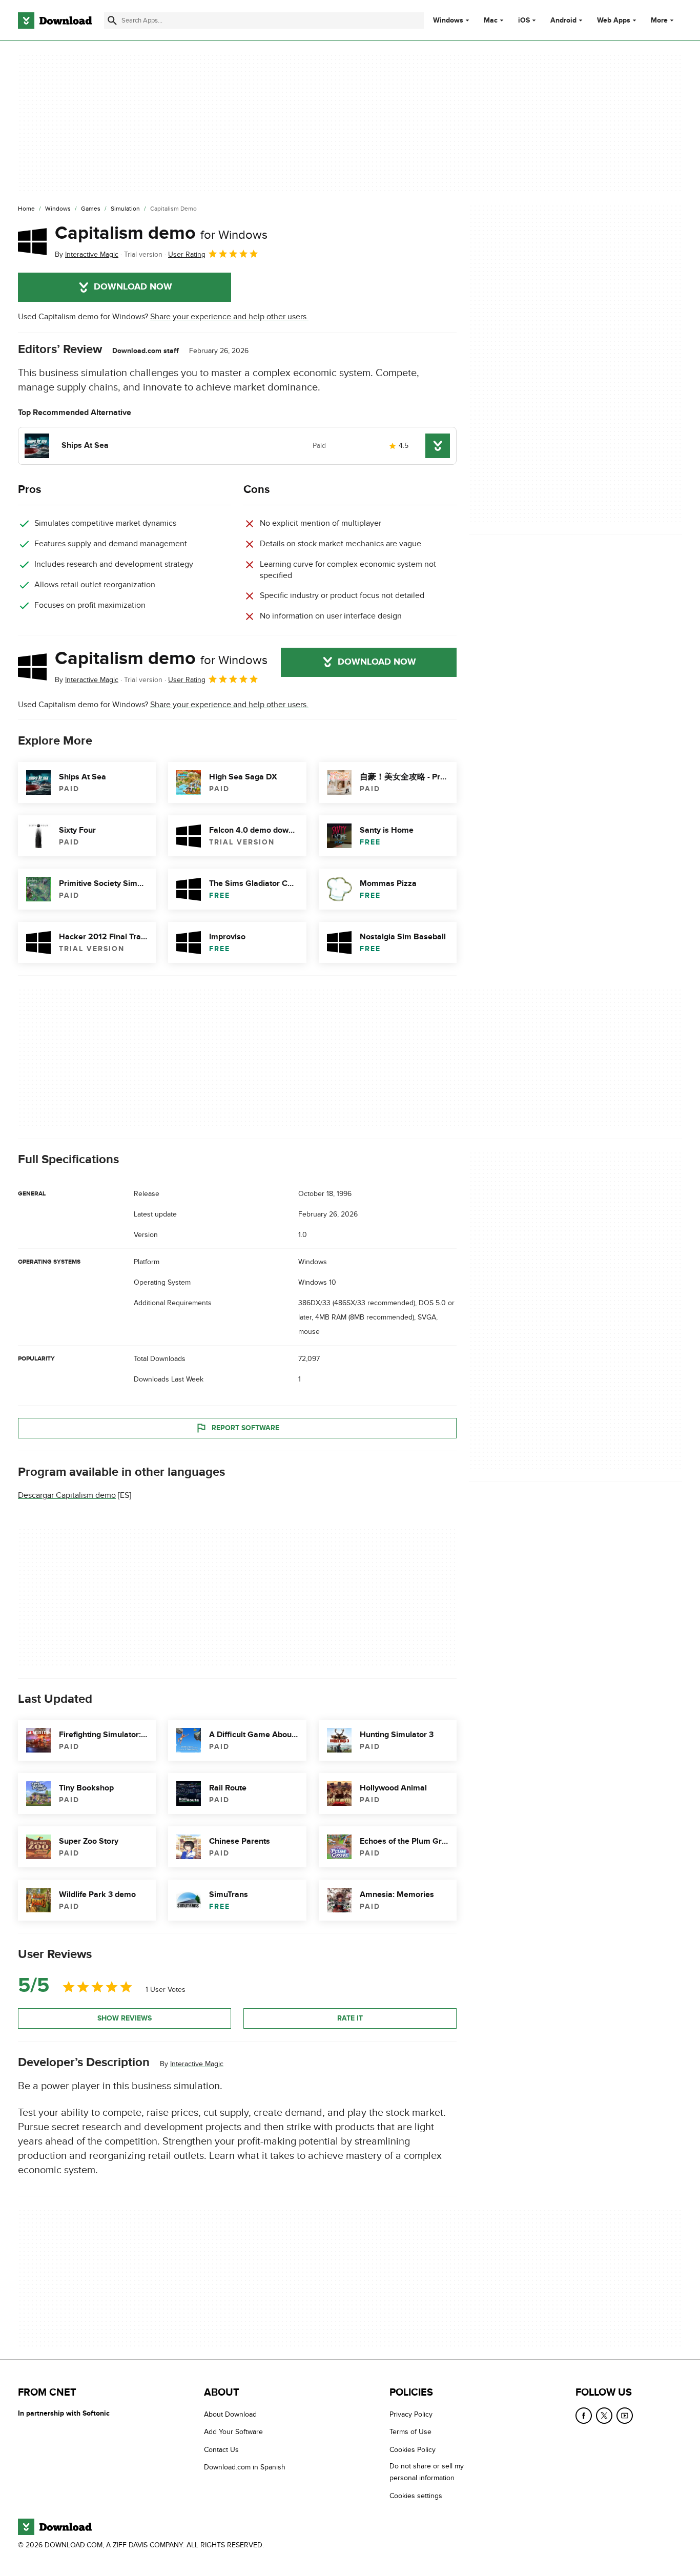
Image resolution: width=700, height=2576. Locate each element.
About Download (230, 2414)
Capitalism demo (161, 233)
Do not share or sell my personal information (427, 2472)
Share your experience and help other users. (229, 317)
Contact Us (221, 2450)
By (87, 254)
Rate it (350, 2018)
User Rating (187, 254)
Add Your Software (233, 2432)
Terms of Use (410, 2432)
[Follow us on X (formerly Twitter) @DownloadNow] (604, 2416)
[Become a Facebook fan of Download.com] (584, 2416)
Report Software (245, 1428)
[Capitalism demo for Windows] (32, 241)
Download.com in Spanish (245, 2468)
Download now (133, 287)
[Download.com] (55, 20)
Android (563, 20)
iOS (524, 20)
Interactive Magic (197, 2064)
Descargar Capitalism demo (67, 1495)
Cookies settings (416, 2496)
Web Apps (614, 20)
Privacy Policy (411, 2414)
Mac (491, 20)
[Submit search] (112, 20)
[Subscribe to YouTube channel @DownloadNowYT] (625, 2416)
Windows (448, 20)
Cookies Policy (413, 2450)
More (659, 20)
